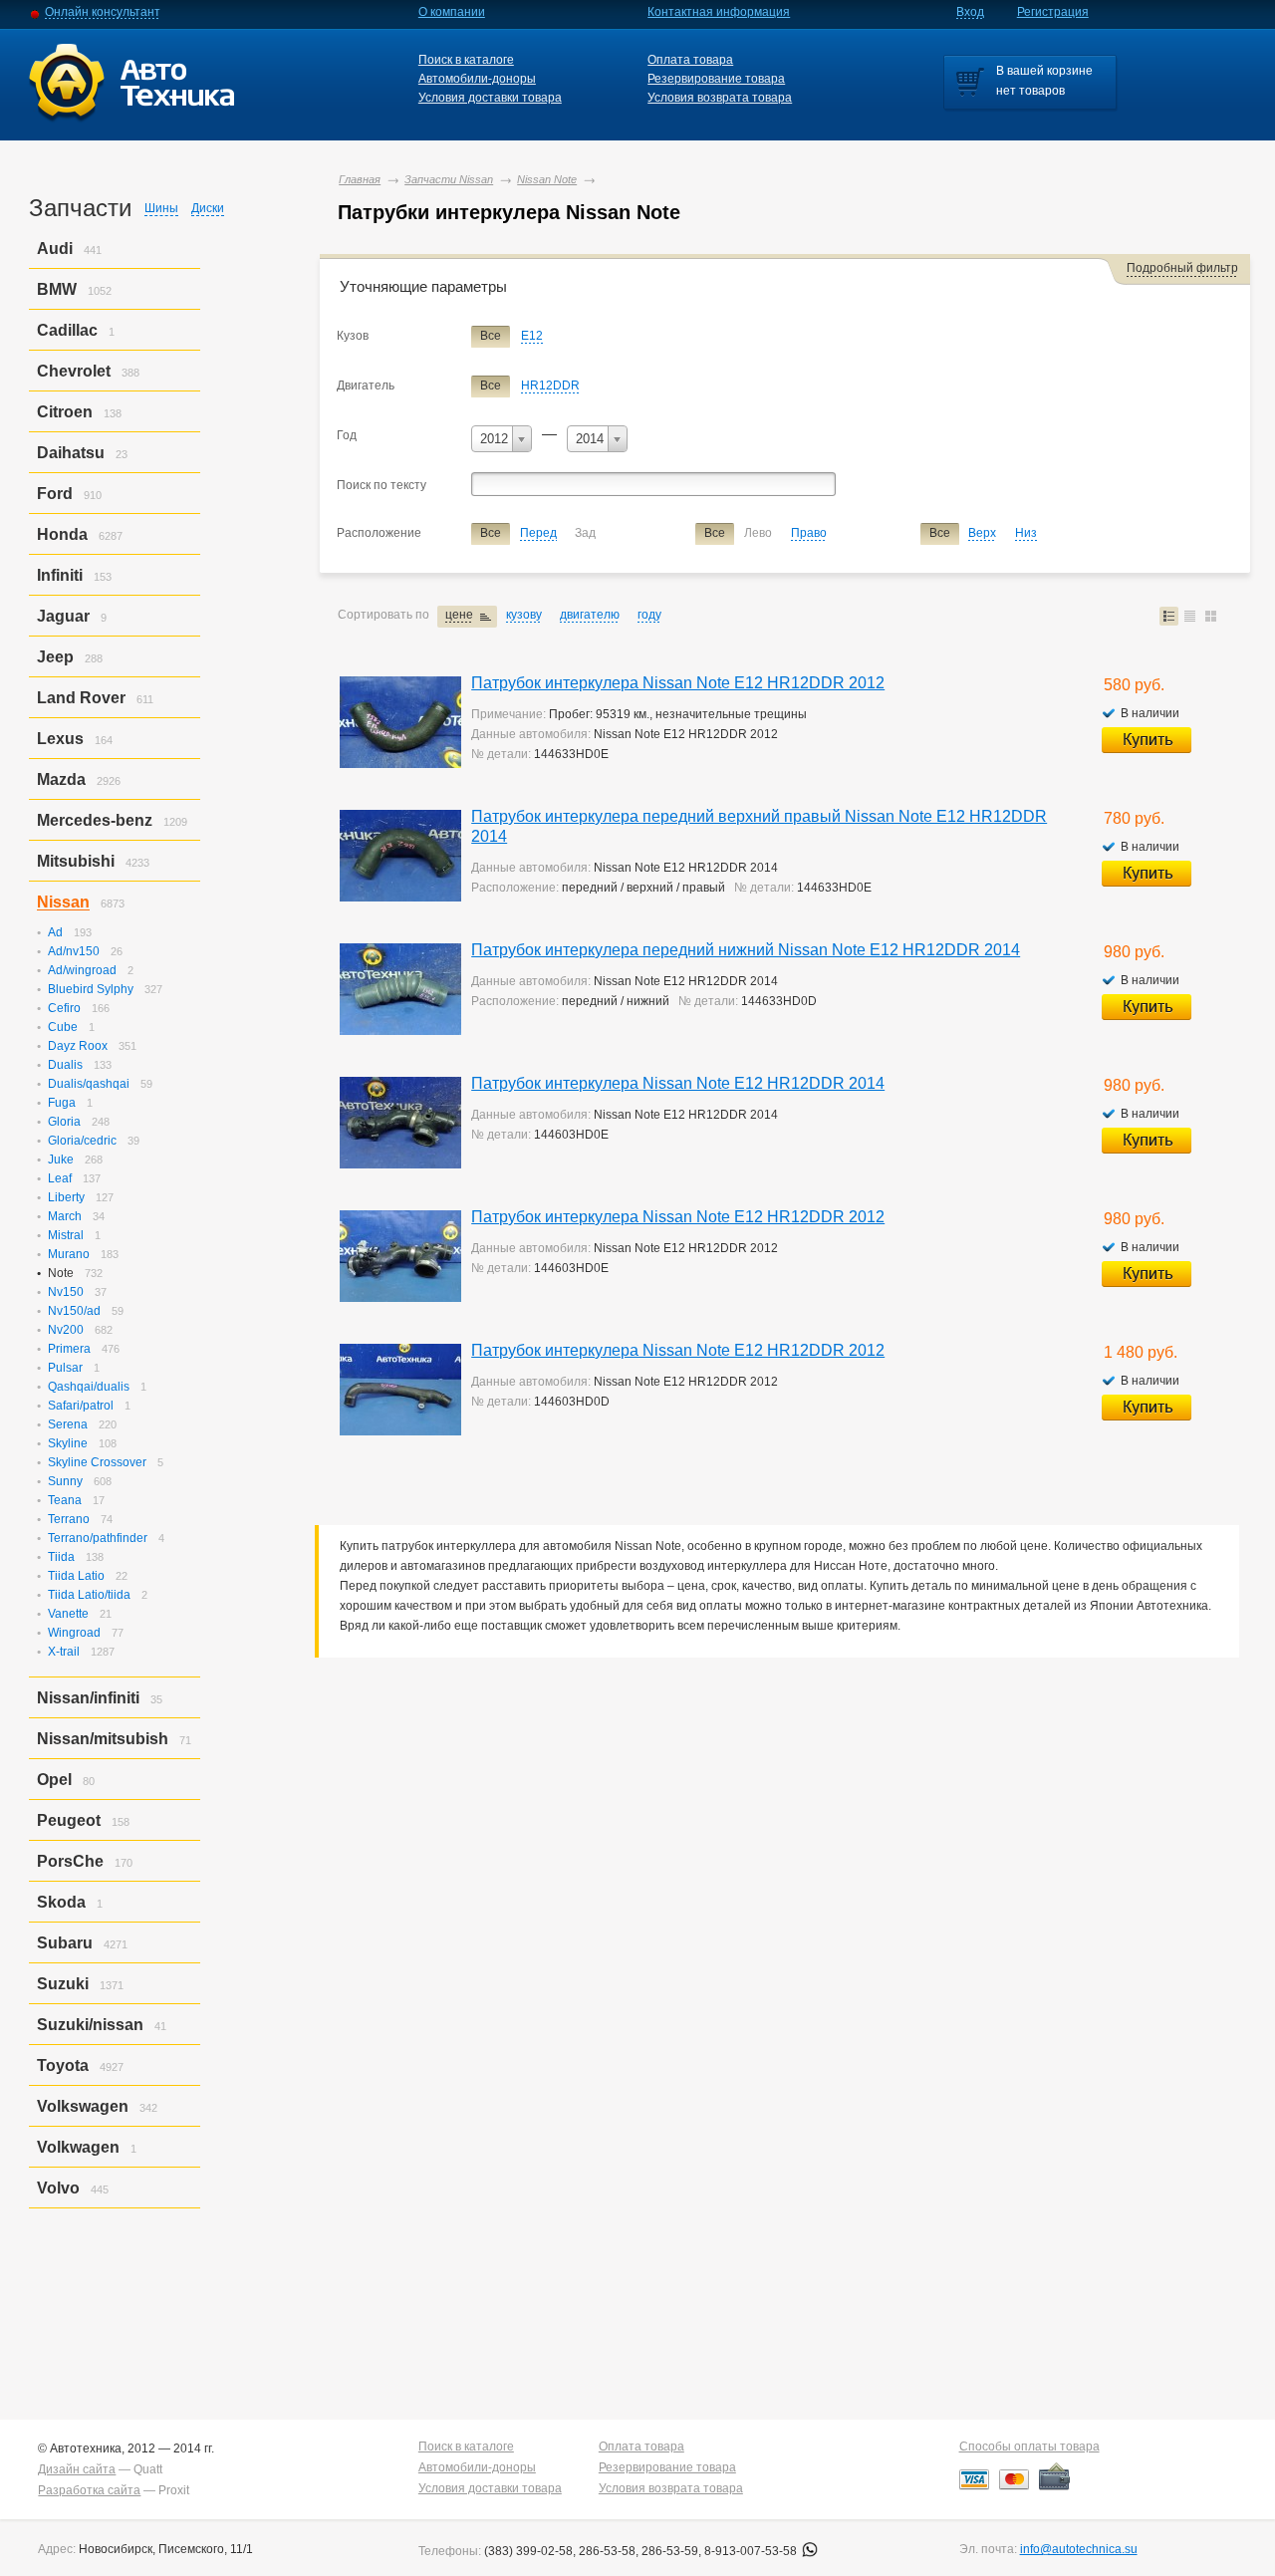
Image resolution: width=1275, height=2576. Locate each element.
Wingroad (74, 1633)
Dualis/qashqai (89, 1084)
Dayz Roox (78, 1046)
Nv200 (66, 1330)
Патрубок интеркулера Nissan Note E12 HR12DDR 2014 (678, 1083)
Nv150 (66, 1292)
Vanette (68, 1614)
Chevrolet (74, 371)
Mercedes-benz (95, 820)
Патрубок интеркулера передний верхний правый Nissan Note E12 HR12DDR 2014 (759, 826)
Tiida (61, 1557)
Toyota (63, 2065)
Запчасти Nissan (449, 179)
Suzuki (63, 1984)
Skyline (68, 1443)
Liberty (66, 1197)
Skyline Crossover (97, 1462)
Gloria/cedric (82, 1141)
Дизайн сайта (77, 2469)
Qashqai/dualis (89, 1387)
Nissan (63, 902)
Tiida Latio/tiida (89, 1595)
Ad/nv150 (74, 951)
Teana (65, 1500)
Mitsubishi (76, 861)
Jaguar (63, 616)
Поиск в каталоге (466, 60)
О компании (452, 12)
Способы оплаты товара (1029, 2447)
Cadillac (67, 330)
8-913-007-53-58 (752, 2551)
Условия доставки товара (490, 98)
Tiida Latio (76, 1576)
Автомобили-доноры (477, 79)
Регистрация (1053, 12)
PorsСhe (70, 1861)
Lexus (60, 739)
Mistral (66, 1235)
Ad (55, 932)
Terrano (69, 1519)
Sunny (65, 1481)
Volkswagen (83, 2106)
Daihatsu (71, 453)
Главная (360, 179)
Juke (61, 1159)
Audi (55, 249)
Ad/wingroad (82, 970)
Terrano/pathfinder (98, 1538)
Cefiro (64, 1008)
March (65, 1216)
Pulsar (65, 1368)
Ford (55, 494)
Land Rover (81, 698)
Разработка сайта (89, 2490)
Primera (69, 1349)
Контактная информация (719, 12)
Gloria (64, 1122)
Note (61, 1273)
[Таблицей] (1190, 616)
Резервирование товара (716, 79)
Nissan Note (547, 179)
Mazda (61, 779)
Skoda (61, 1902)
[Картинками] (1211, 616)
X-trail (64, 1652)
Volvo (58, 2188)
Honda (62, 534)
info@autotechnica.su (1079, 2549)
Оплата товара (690, 60)
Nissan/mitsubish (103, 1739)
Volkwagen (78, 2147)
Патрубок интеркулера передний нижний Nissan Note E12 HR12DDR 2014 (746, 950)
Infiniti (60, 575)
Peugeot (69, 1820)
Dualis (65, 1065)
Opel (54, 1780)
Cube (63, 1027)
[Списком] (1169, 616)
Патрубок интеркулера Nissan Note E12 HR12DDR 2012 (678, 683)
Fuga (62, 1103)
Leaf (60, 1178)
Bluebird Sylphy (91, 989)
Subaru (65, 1943)
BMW (57, 289)
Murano (69, 1254)
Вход (970, 12)
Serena (68, 1424)
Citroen (65, 412)
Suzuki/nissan (90, 2025)
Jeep (55, 657)
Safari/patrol (81, 1406)
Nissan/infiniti (88, 1698)
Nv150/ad (74, 1311)
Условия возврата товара (720, 98)
